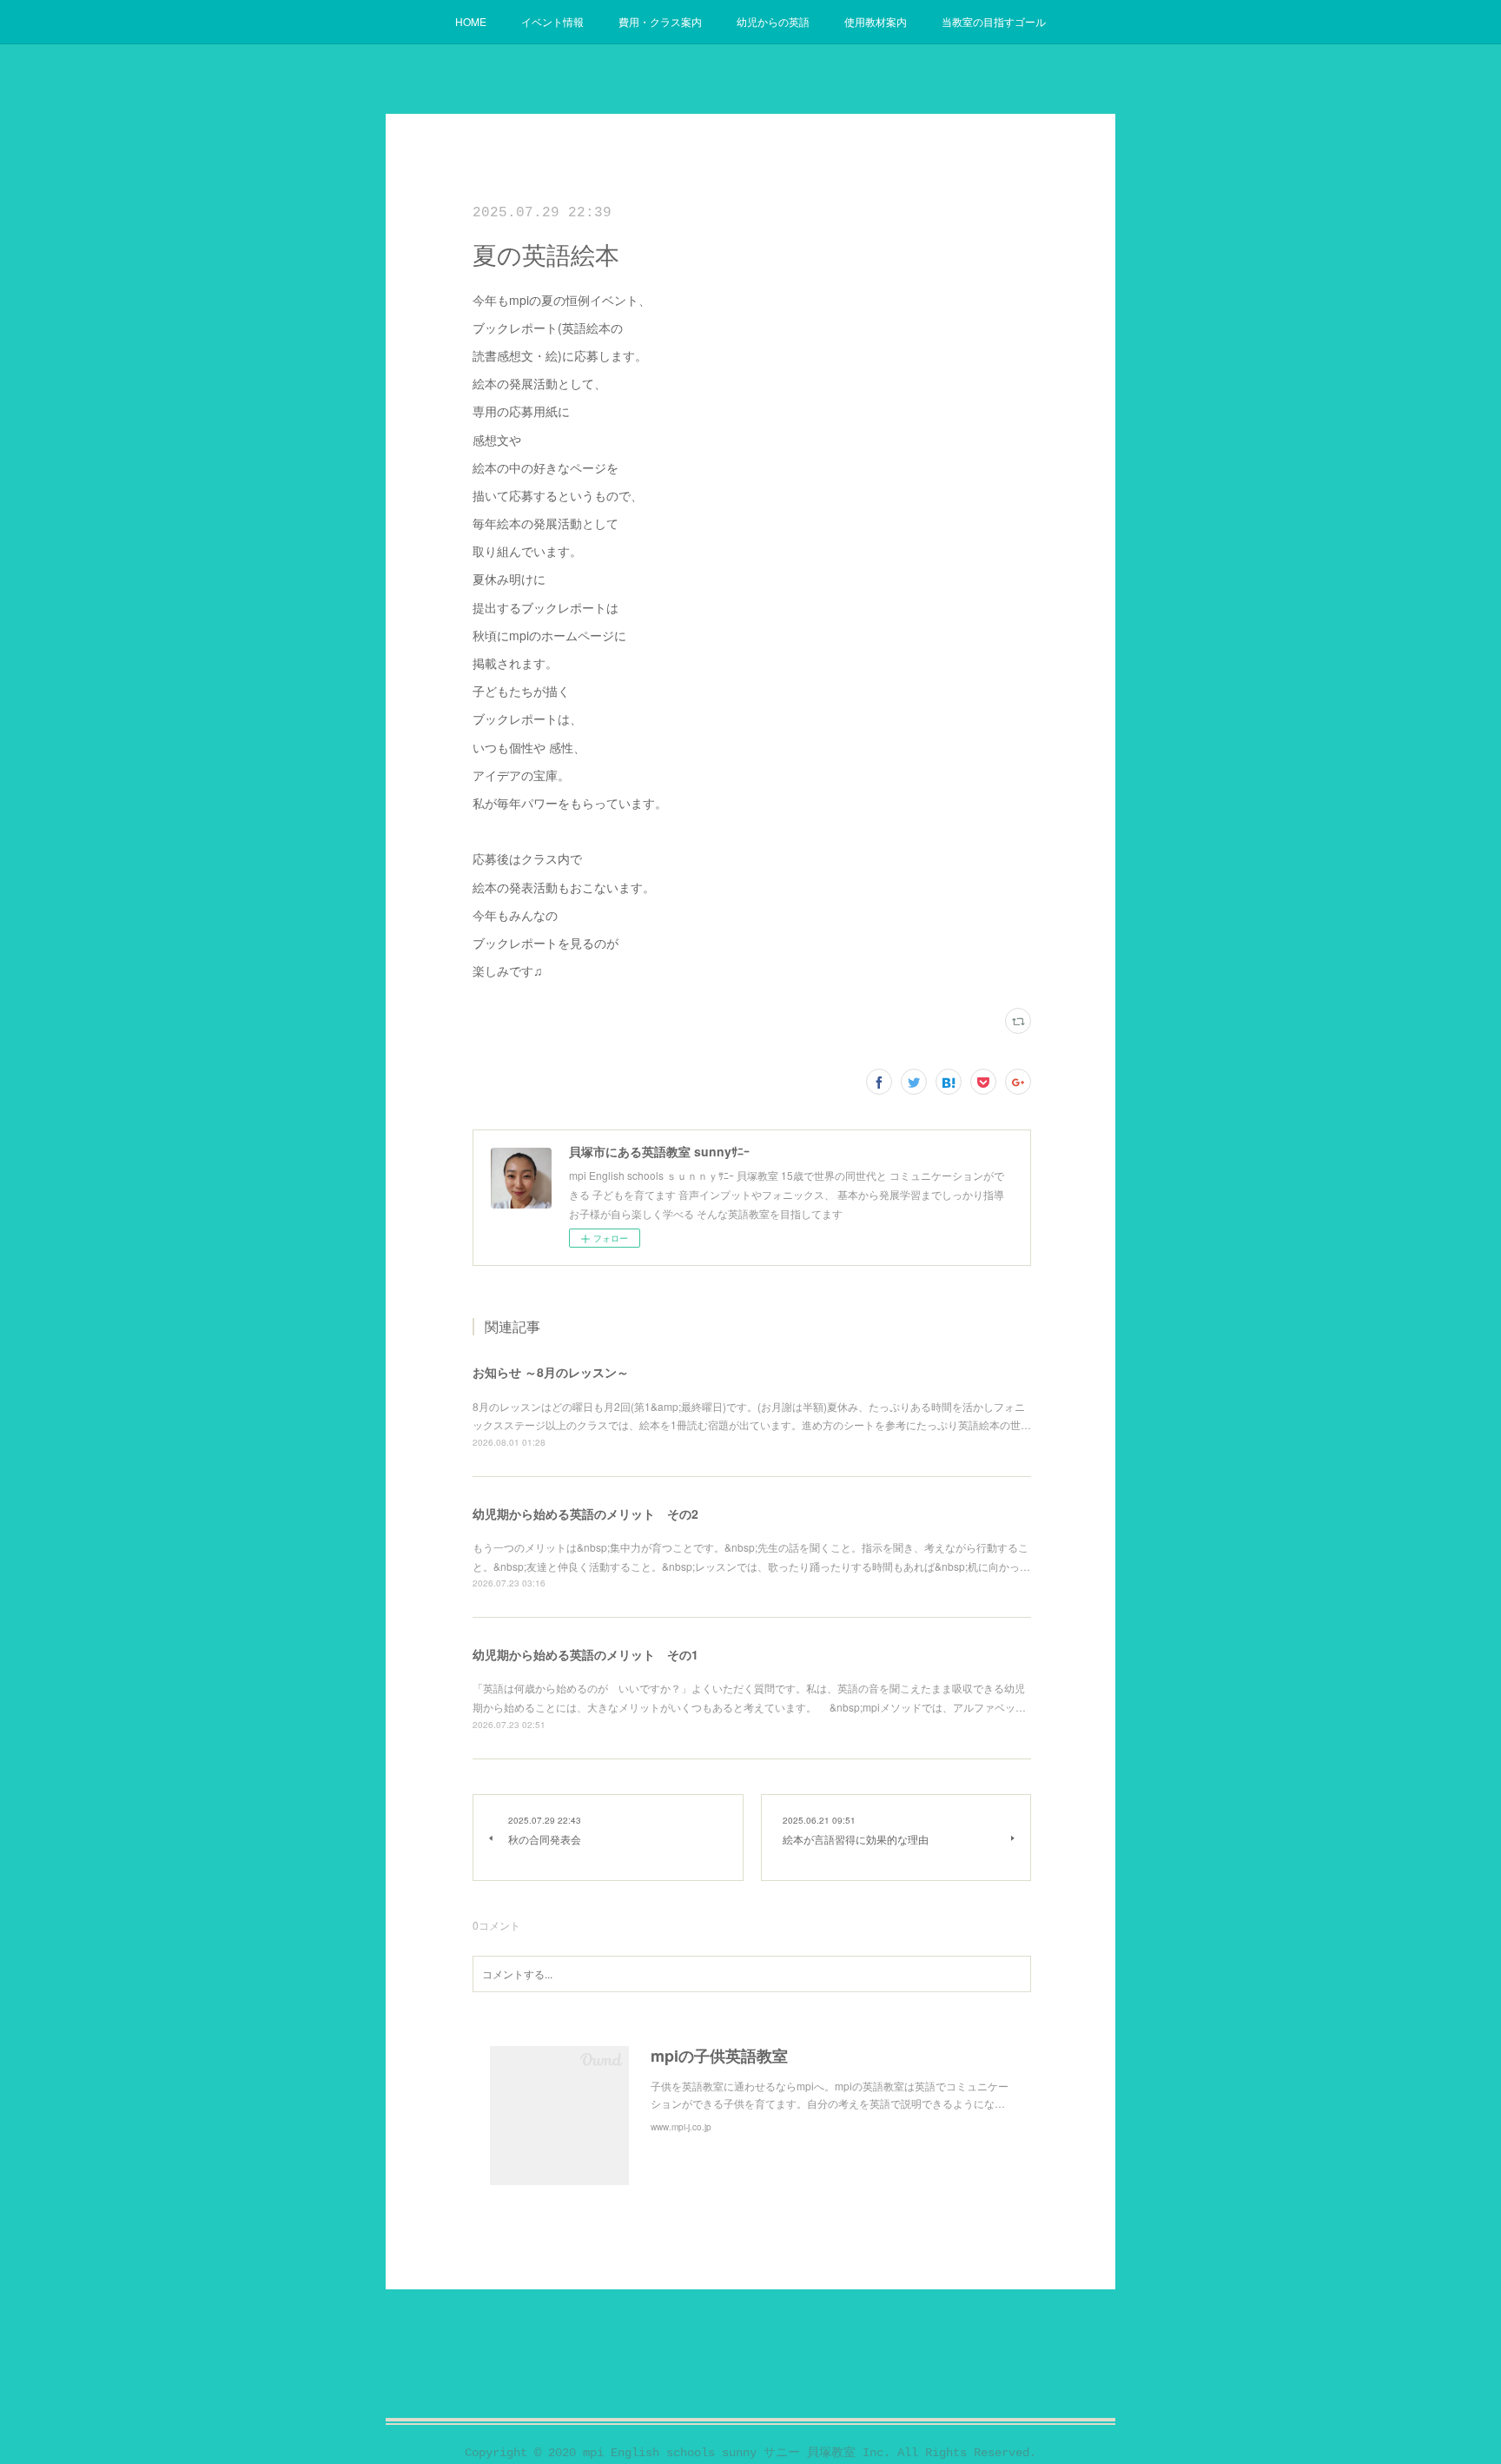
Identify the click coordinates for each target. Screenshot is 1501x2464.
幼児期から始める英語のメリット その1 (585, 1654)
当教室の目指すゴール (994, 21)
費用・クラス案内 (660, 21)
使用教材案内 (876, 21)
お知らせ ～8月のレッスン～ (551, 1372)
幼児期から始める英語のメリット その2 (585, 1514)
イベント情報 (552, 21)
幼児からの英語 (773, 21)
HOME (471, 21)
